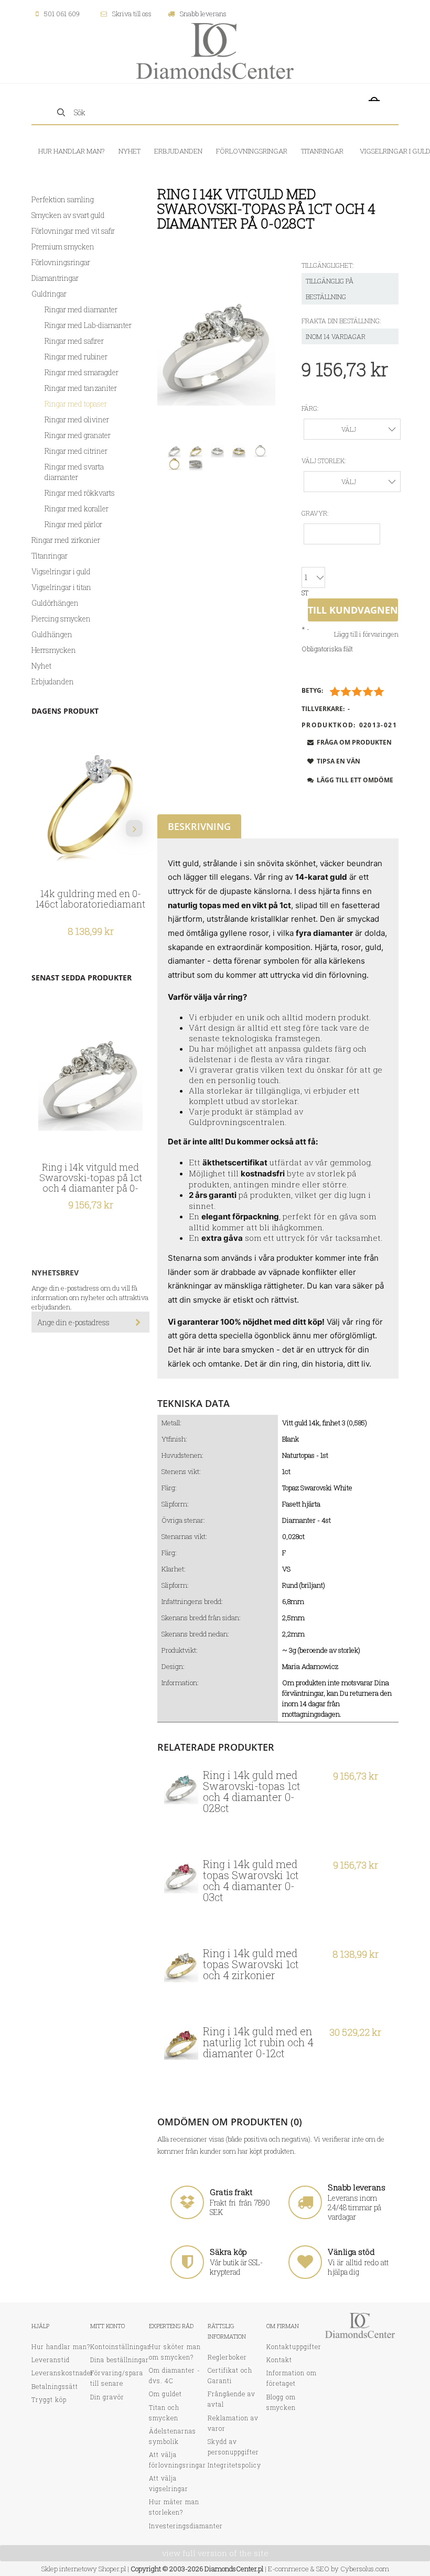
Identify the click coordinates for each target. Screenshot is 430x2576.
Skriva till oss (132, 14)
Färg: (310, 408)
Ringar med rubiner (76, 357)
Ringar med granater (78, 435)
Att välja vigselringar (169, 2483)
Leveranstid (51, 2360)
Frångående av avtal (232, 2399)
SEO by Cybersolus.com (353, 2569)
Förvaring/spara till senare (117, 2378)
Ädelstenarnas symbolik (173, 2436)
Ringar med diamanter (81, 309)
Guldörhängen (55, 603)
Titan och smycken (164, 2413)
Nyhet (41, 666)
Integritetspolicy (234, 2465)
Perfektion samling (63, 199)
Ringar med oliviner (77, 419)
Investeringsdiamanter (186, 2526)
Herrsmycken (54, 650)
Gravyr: (315, 513)
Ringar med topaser (76, 404)
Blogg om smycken (281, 2402)
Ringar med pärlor (73, 524)
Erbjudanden (53, 681)
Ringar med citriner (76, 451)
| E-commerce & (289, 2569)
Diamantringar (55, 278)
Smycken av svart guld (68, 215)
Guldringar (49, 294)
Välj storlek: (324, 461)
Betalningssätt (55, 2386)
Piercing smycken (61, 619)
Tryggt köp (49, 2399)
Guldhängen (52, 634)
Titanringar (50, 556)
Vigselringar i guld (61, 571)
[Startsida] (215, 50)
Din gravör (107, 2397)
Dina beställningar (120, 2360)
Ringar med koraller (77, 509)
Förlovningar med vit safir (73, 231)
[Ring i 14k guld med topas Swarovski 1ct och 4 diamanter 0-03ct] (181, 1876)
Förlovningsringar (61, 262)
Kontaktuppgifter (294, 2346)
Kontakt (279, 2360)
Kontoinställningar (120, 2346)
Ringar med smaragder (82, 372)
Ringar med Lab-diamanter (88, 325)
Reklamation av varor (233, 2423)
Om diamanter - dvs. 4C (175, 2375)
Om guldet (165, 2394)
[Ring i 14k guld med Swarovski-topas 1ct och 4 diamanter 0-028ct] (181, 1787)
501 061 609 (62, 14)
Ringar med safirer (74, 341)
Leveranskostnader (63, 2373)
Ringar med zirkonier (66, 540)
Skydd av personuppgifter (233, 2447)
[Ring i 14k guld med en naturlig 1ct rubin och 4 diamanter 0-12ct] (181, 2043)
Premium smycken (63, 247)
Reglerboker (227, 2357)
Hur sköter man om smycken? (175, 2352)
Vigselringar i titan (61, 587)
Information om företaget (292, 2378)
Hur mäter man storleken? (174, 2507)
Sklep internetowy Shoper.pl (84, 2569)
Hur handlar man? (61, 2346)
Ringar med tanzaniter (81, 388)
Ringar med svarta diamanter (74, 472)
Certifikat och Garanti (230, 2375)
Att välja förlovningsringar (178, 2460)
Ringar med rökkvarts (80, 493)
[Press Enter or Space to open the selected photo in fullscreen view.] (216, 347)
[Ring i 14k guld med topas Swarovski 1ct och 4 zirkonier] (181, 1965)
